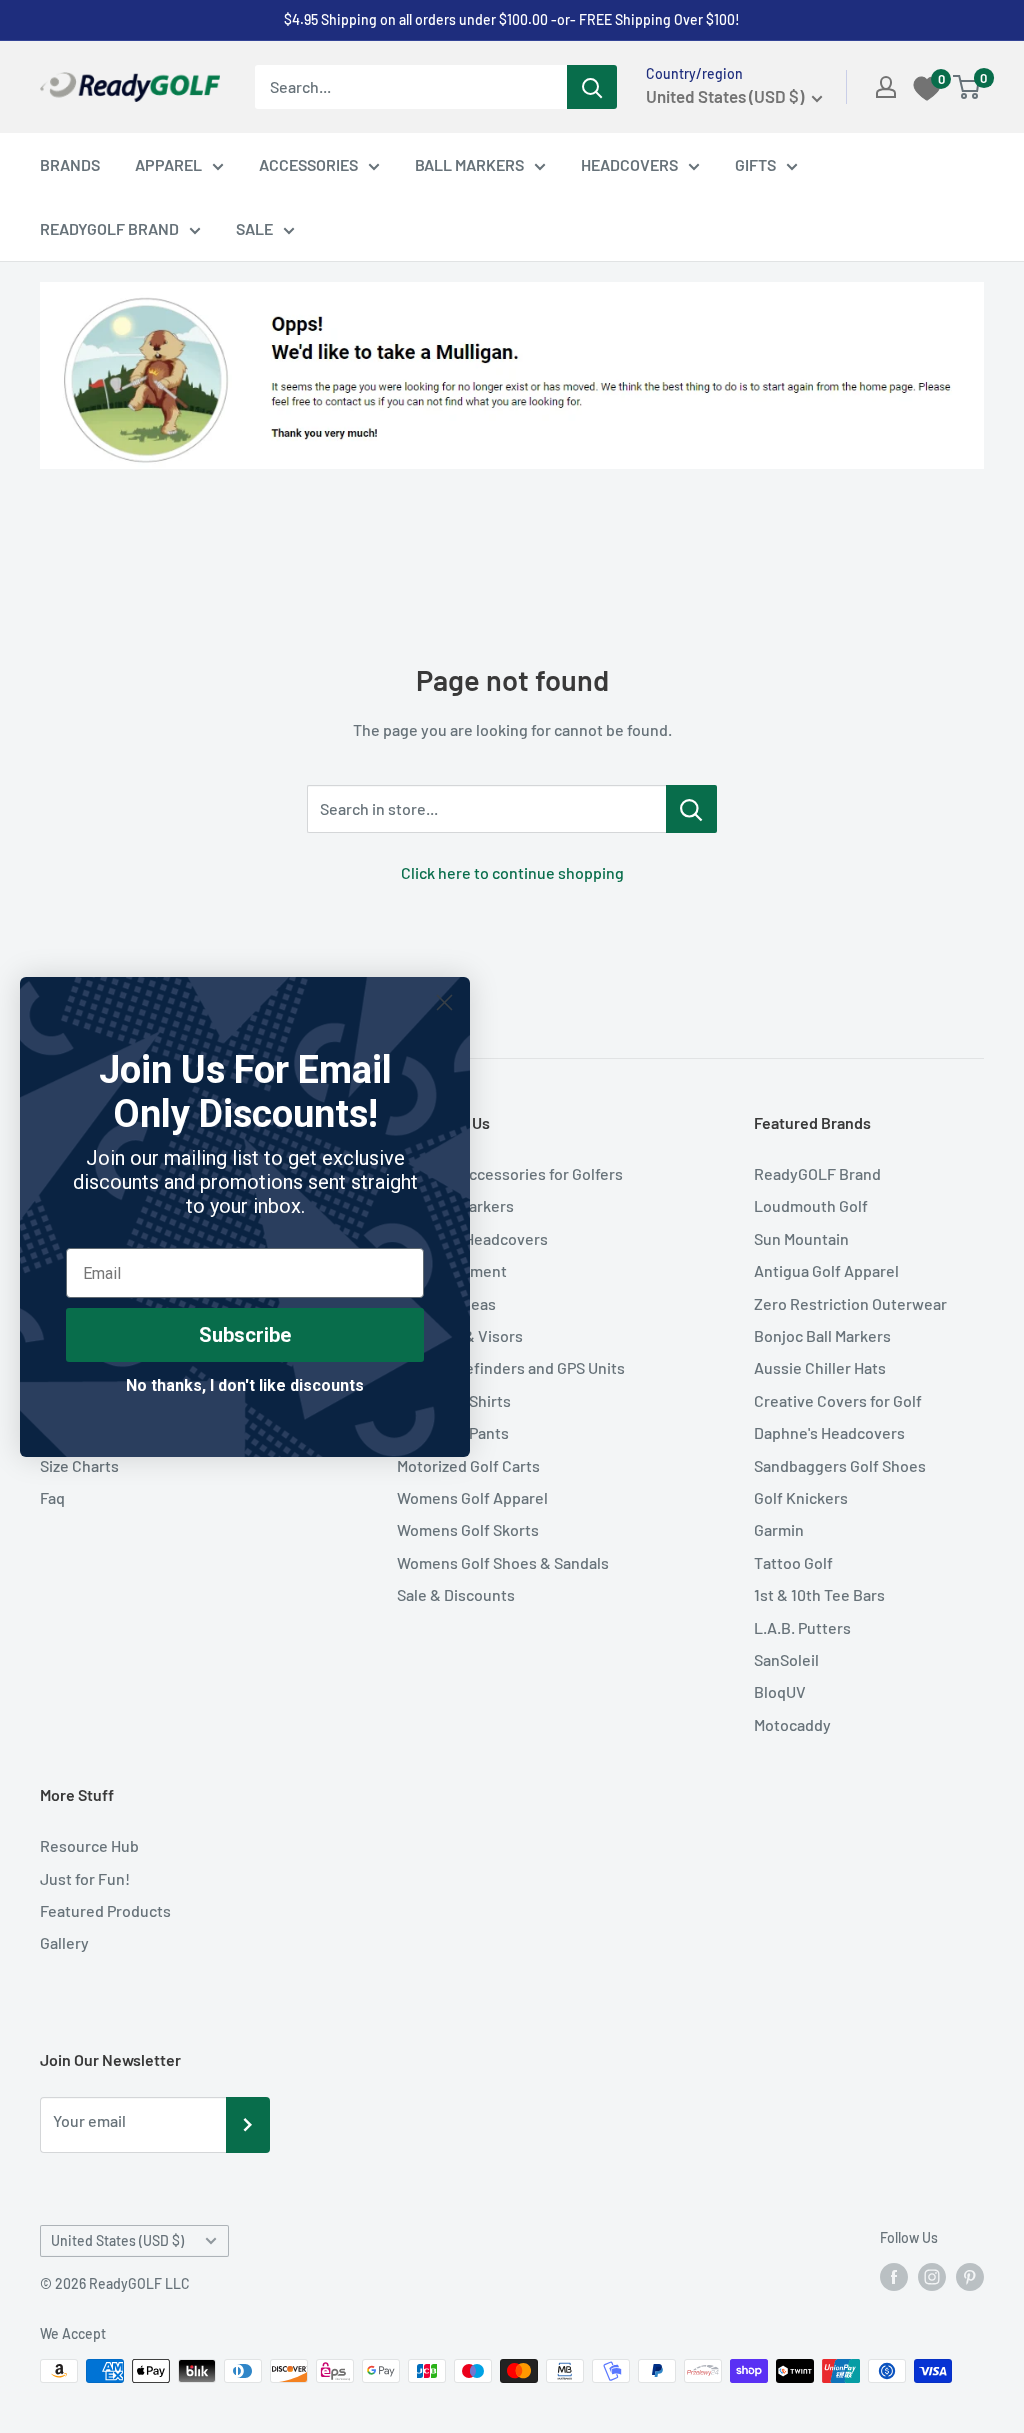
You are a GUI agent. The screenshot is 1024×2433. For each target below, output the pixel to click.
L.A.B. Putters (802, 1627)
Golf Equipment (452, 1270)
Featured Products (105, 1910)
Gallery (64, 1942)
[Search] (592, 87)
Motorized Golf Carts (468, 1465)
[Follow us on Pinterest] (970, 2276)
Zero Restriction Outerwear (850, 1303)
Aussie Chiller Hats (820, 1367)
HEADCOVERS (629, 164)
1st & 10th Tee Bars (819, 1594)
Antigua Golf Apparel (826, 1270)
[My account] (886, 87)
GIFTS (755, 164)
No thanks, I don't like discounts (245, 1385)
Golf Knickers (801, 1497)
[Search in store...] (691, 809)
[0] (967, 87)
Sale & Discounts (456, 1594)
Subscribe (245, 1335)
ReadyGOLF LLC (139, 2283)
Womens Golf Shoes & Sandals (503, 1562)
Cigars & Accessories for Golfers (510, 1173)
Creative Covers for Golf (838, 1400)
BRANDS (70, 164)
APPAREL (168, 164)
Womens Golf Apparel (472, 1497)
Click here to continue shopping (512, 872)
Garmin (779, 1529)
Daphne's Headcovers (829, 1432)
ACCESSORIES (308, 164)
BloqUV (780, 1691)
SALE (254, 228)
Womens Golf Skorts (468, 1529)
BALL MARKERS (469, 164)
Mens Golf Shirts (454, 1400)
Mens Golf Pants (453, 1432)
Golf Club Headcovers (472, 1238)
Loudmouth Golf (811, 1205)
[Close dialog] (444, 1002)
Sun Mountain (801, 1238)
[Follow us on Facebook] (894, 2276)
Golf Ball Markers (455, 1205)
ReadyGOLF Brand (817, 1173)
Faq (52, 1497)
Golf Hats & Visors (460, 1335)
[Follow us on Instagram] (932, 2276)
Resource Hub (89, 1845)
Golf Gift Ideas (446, 1303)
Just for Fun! (85, 1878)
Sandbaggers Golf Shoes (840, 1465)
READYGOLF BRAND (109, 228)
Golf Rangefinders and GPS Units (511, 1367)
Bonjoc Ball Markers (822, 1335)
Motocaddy (792, 1724)
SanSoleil (786, 1659)
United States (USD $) (117, 2240)
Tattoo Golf (793, 1562)
